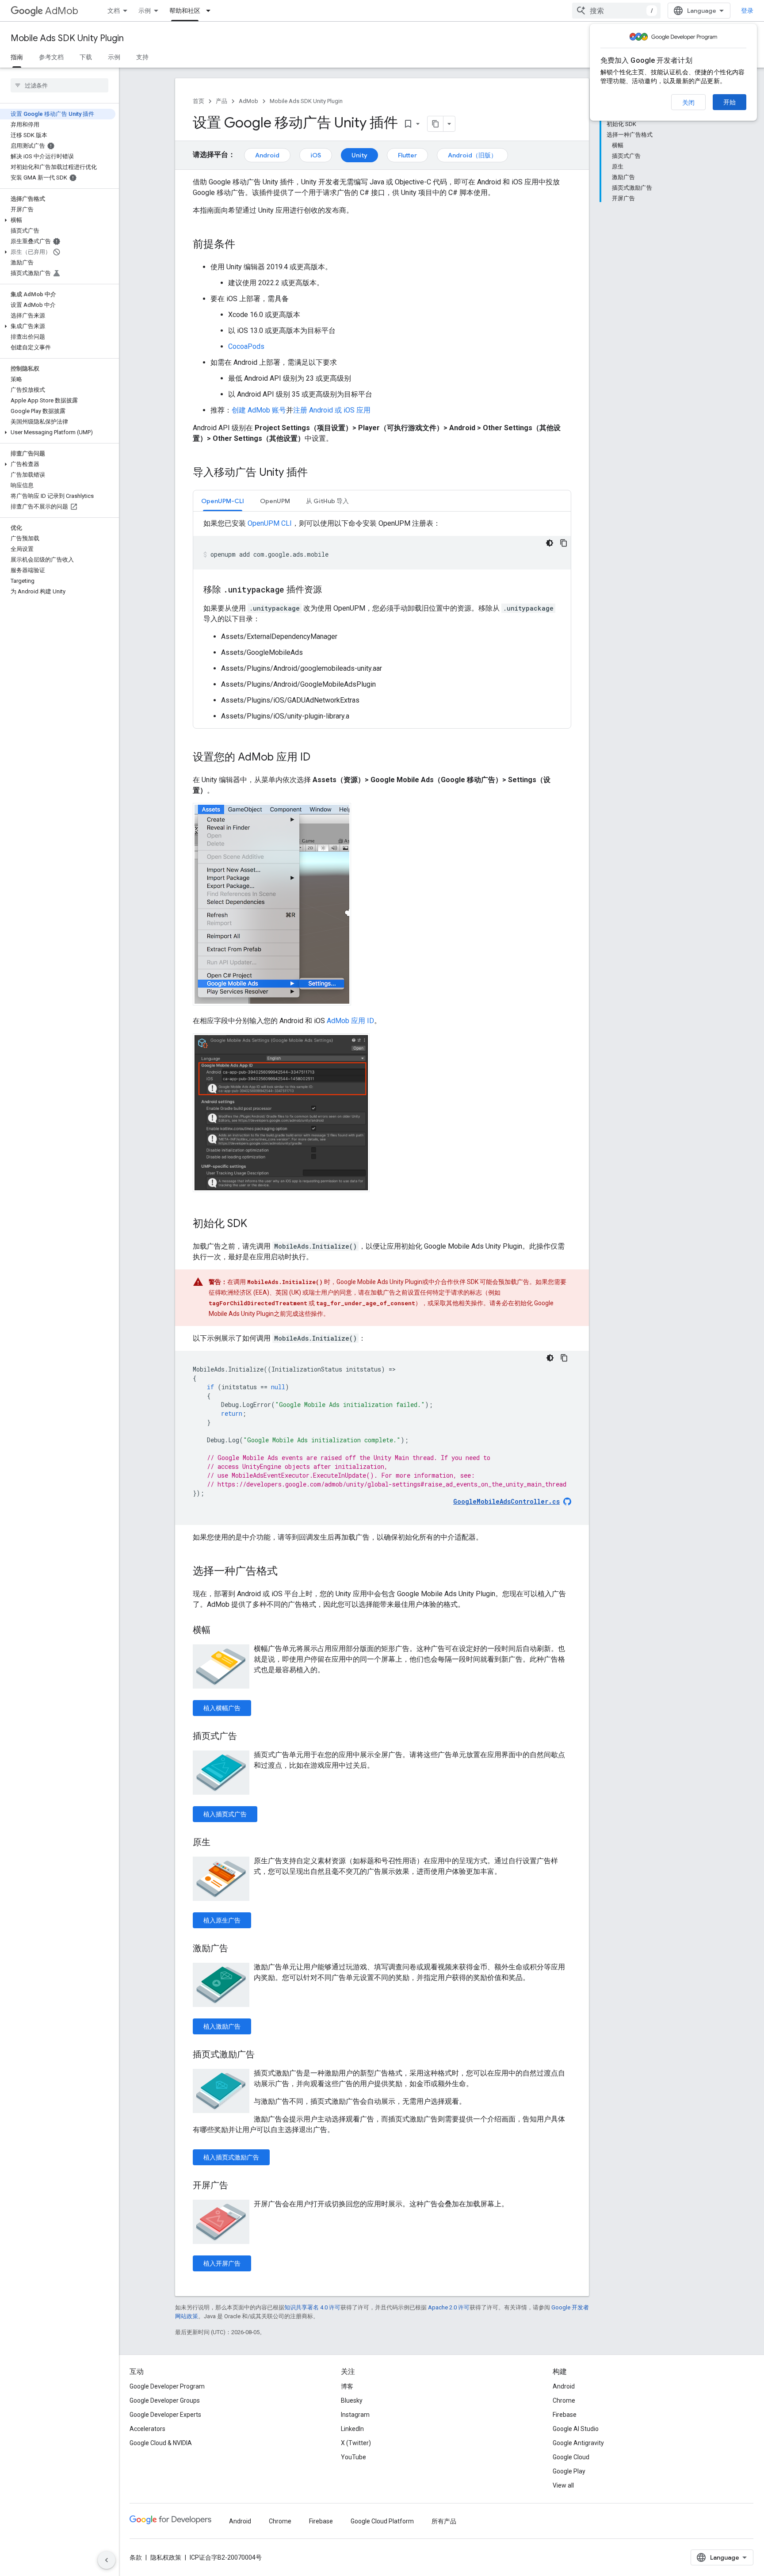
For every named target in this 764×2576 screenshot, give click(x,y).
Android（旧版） (472, 155)
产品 (222, 101)
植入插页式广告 (225, 1814)
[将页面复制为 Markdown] (435, 124)
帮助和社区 (185, 11)
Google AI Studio (576, 2429)
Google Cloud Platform (382, 2521)
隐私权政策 (166, 2557)
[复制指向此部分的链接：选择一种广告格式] (286, 1572)
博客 (347, 2386)
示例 (145, 11)
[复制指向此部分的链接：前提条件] (244, 245)
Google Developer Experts (165, 2415)
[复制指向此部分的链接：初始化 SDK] (256, 1224)
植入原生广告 (222, 1920)
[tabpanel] (382, 620)
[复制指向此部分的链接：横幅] (219, 1631)
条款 (136, 2557)
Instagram (355, 2415)
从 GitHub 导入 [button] (327, 501)
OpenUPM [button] (275, 501)
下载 (86, 57)
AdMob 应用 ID (350, 1021)
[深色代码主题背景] (550, 543)
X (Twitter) (356, 2443)
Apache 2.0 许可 (449, 2307)
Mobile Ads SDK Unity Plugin (67, 38)
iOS (316, 155)
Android (267, 155)
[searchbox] (59, 85)
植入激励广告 (222, 2026)
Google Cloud (571, 2457)
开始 (730, 102)
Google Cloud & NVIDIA (161, 2443)
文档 (114, 11)
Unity (359, 155)
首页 (199, 101)
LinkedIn (352, 2429)
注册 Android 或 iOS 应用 (332, 410)
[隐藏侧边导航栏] (107, 2560)
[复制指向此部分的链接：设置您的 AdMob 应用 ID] (319, 758)
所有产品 (444, 2521)
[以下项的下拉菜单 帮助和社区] (211, 11)
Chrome (564, 2400)
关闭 (688, 103)
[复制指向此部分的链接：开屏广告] (237, 2186)
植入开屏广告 (222, 2263)
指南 (17, 57)
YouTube (353, 2457)
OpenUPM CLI (270, 523)
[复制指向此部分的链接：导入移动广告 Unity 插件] (317, 473)
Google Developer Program (167, 2386)
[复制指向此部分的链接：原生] (219, 1843)
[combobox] (616, 11)
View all (563, 2485)
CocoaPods (246, 346)
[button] (58, 220)
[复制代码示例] (564, 543)
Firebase (565, 2415)
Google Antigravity (578, 2443)
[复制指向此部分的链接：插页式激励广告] (264, 2055)
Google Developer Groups (165, 2400)
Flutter (407, 155)
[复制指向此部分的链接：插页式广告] (246, 1737)
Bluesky (352, 2400)
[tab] (223, 501)
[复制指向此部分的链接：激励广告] (237, 1949)
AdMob (62, 11)
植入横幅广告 (222, 1708)
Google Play (569, 2471)
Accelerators (147, 2429)
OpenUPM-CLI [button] (223, 501)
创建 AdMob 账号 (259, 410)
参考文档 (51, 57)
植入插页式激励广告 (231, 2157)
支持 (142, 57)
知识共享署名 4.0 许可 (312, 2307)
